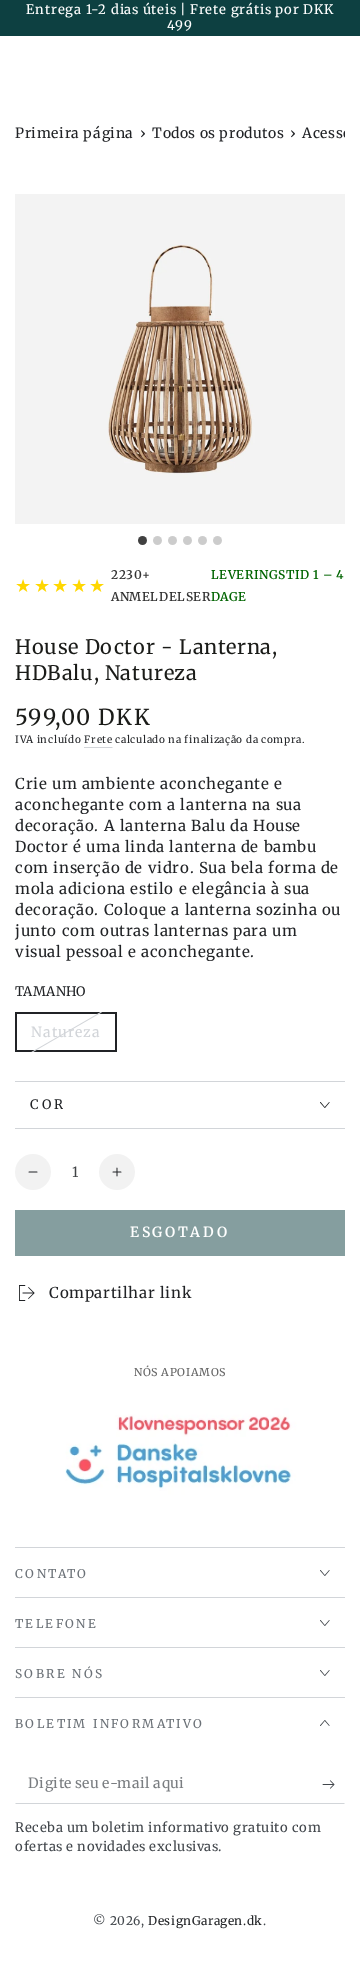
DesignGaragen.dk (205, 1920)
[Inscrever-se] (333, 1784)
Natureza (73, 1037)
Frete (98, 739)
